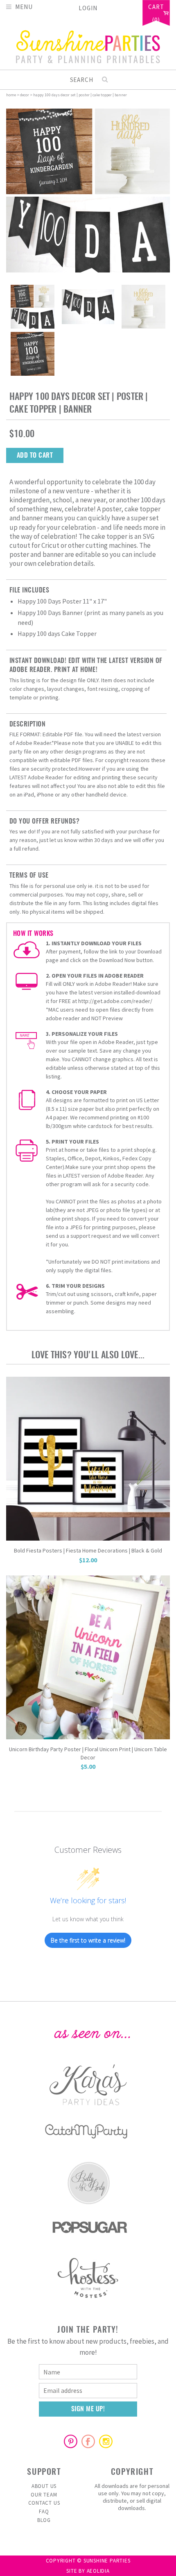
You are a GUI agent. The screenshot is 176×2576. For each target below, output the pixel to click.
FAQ (44, 2511)
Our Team (44, 2495)
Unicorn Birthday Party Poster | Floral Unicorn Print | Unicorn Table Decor (88, 1753)
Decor (25, 95)
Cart (156, 7)
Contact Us (44, 2503)
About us (44, 2486)
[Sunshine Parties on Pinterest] (70, 2441)
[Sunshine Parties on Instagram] (106, 2441)
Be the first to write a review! (88, 1940)
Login (88, 8)
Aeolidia (98, 2571)
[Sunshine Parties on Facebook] (88, 2441)
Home (11, 95)
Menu (24, 6)
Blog (44, 2520)
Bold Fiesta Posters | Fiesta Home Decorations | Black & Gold (88, 1550)
